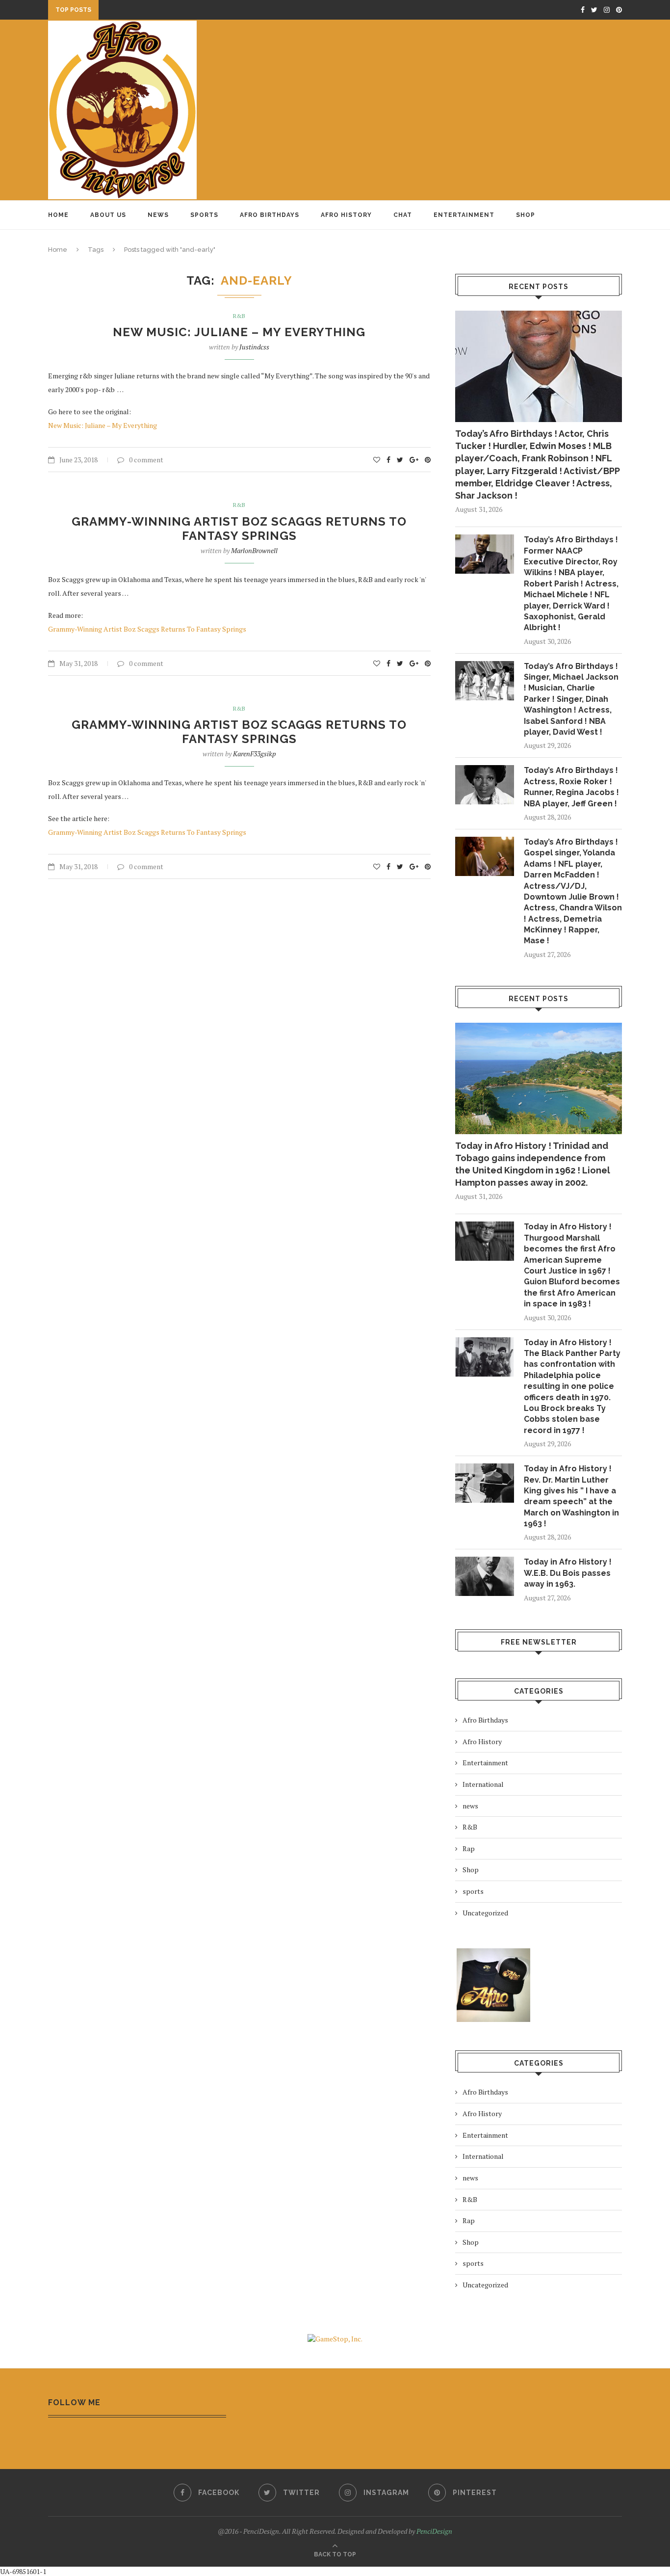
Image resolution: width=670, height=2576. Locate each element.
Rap (469, 1848)
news (470, 1806)
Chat (403, 215)
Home (58, 215)
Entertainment (464, 215)
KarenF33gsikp (255, 754)
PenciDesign (434, 2531)
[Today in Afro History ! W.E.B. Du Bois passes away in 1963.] (485, 1576)
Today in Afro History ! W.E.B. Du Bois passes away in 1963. (568, 1573)
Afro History (346, 215)
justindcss (254, 347)
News (158, 215)
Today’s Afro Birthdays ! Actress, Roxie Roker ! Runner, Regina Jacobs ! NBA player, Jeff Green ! (571, 787)
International (483, 1784)
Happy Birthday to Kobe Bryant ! (163, 12)
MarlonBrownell (254, 550)
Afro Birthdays (270, 215)
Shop (526, 215)
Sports (204, 215)
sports (473, 1891)
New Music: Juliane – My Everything (239, 332)
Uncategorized (485, 1913)
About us (108, 215)
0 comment (146, 460)
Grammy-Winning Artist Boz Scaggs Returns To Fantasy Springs (239, 529)
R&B (239, 316)
